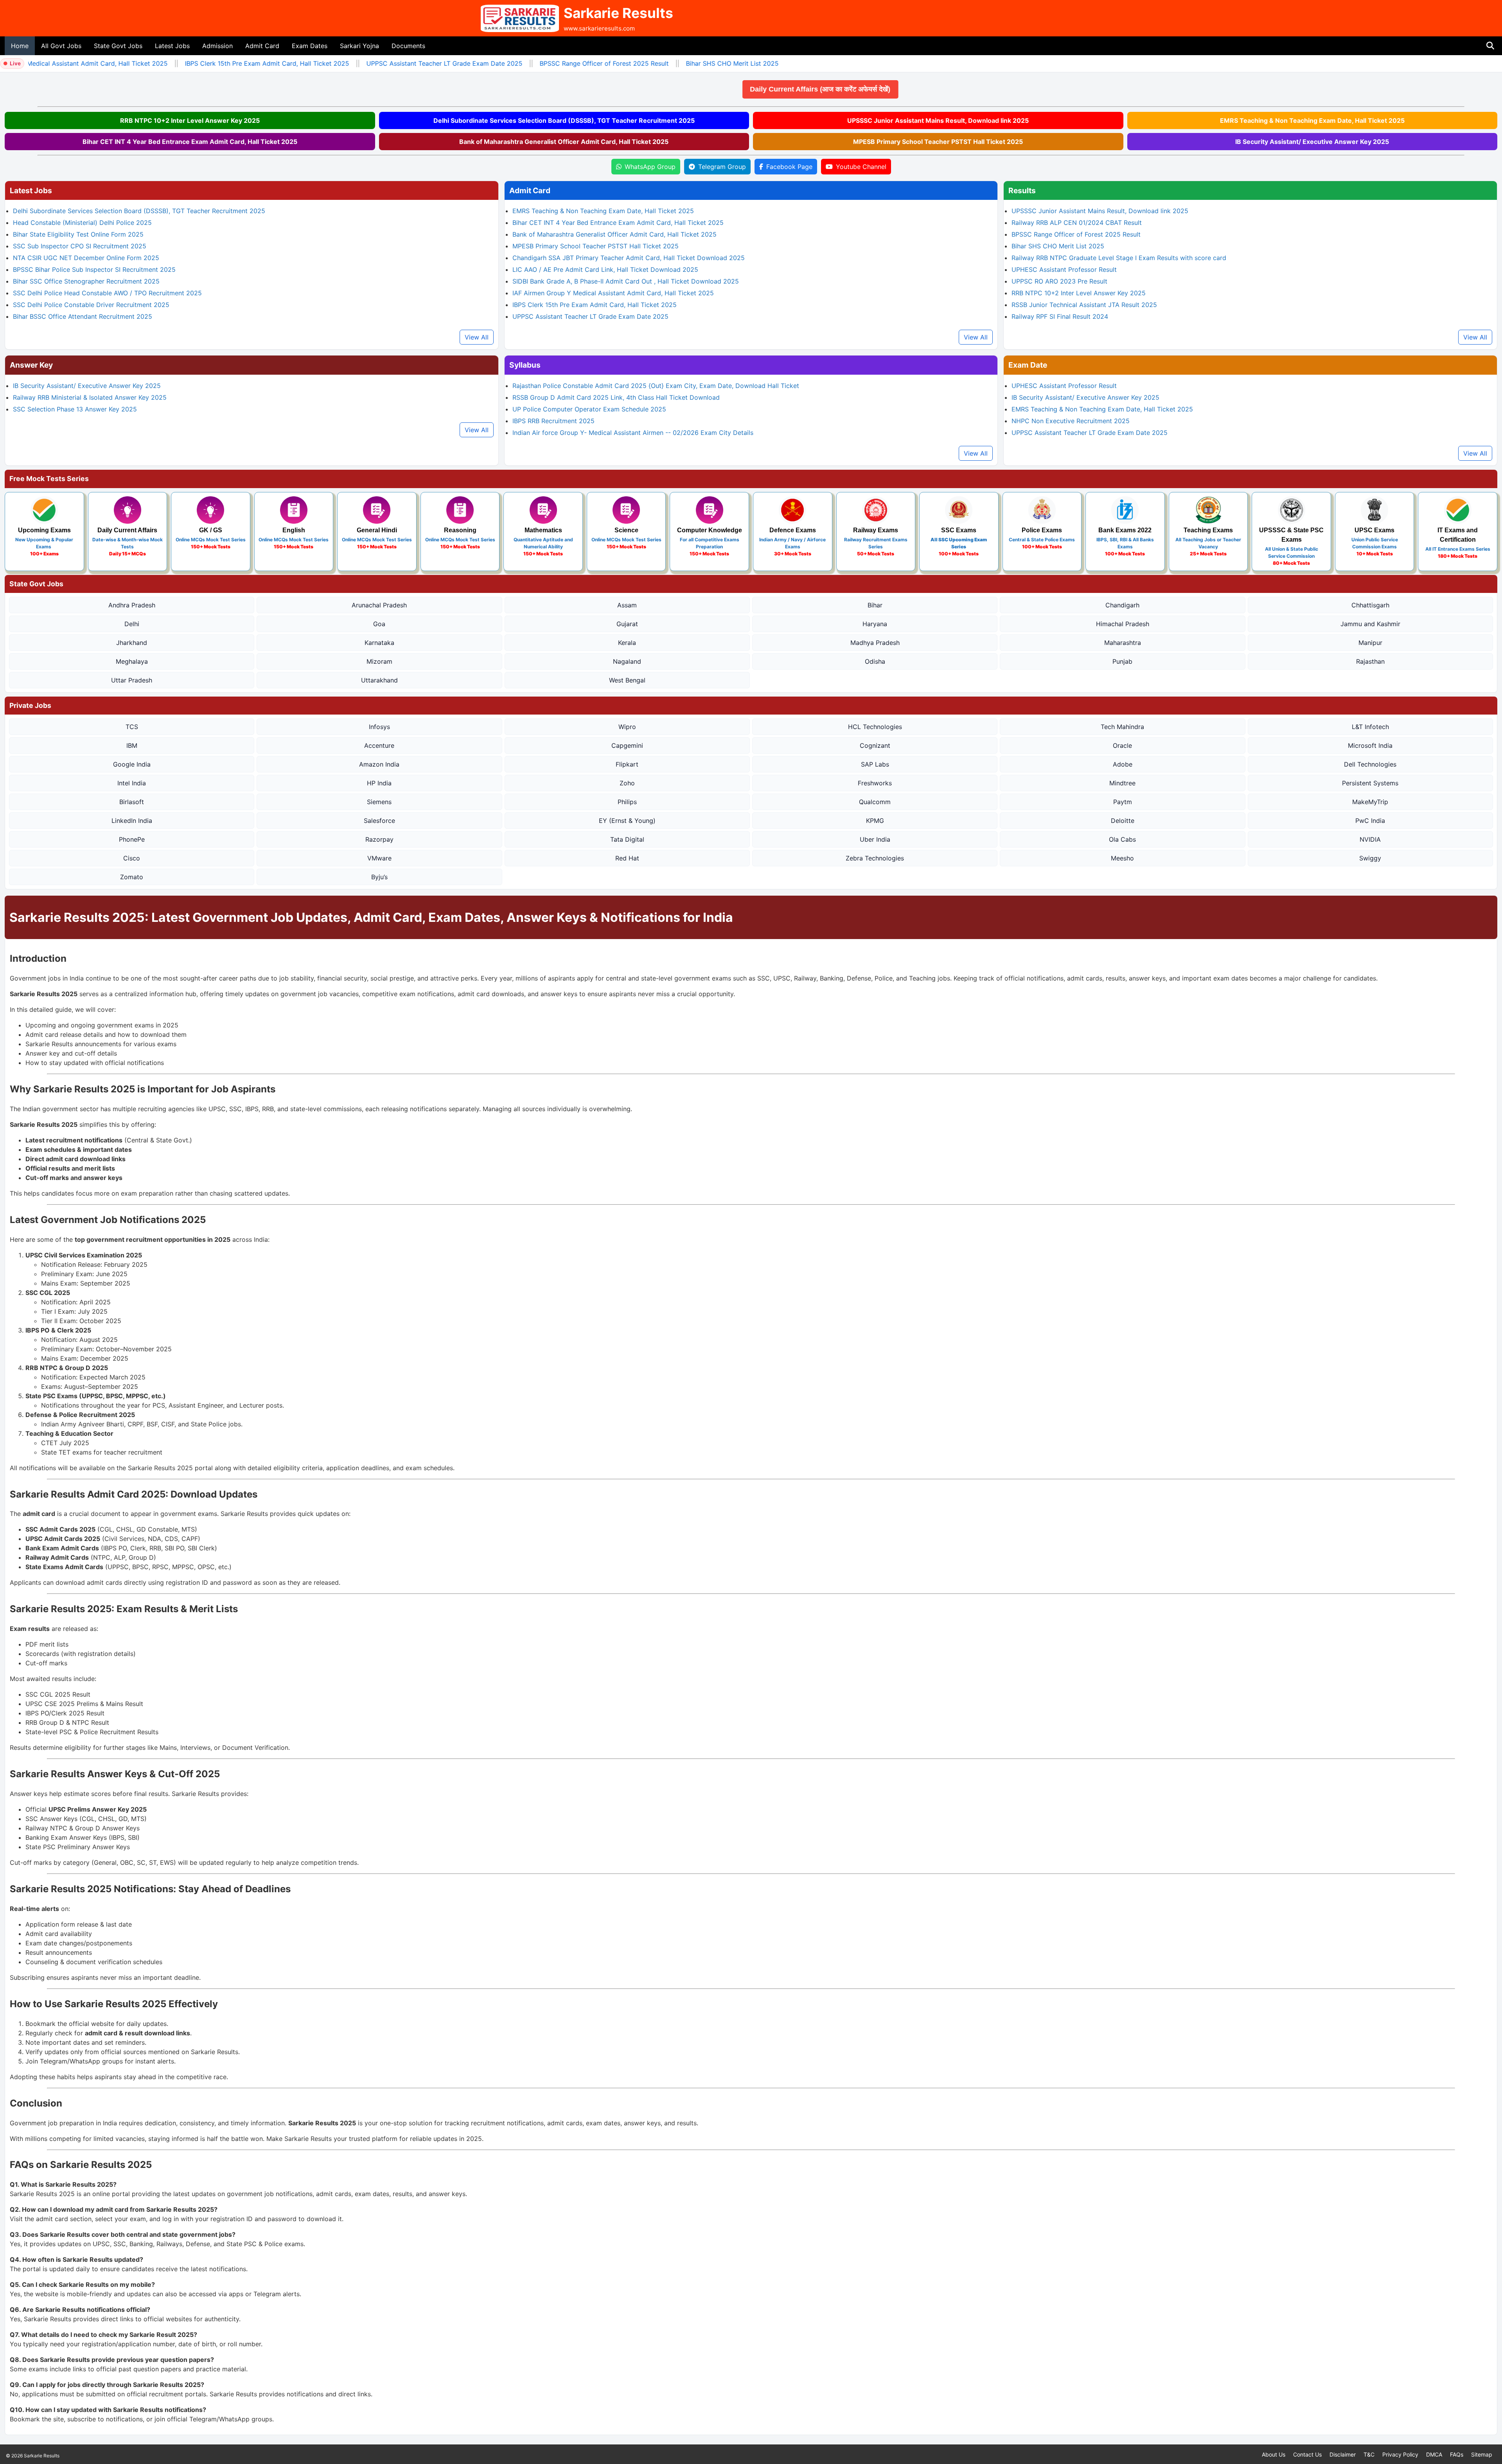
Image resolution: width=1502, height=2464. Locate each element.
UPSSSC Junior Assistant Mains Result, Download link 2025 (938, 120)
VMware (379, 858)
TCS (132, 727)
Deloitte (1123, 821)
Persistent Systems (1370, 783)
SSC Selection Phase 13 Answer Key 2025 (75, 409)
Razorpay (379, 839)
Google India (132, 764)
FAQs (1457, 2454)
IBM (132, 745)
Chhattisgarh (1370, 605)
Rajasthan (1370, 661)
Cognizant (875, 745)
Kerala (627, 643)
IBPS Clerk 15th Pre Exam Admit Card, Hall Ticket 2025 (196, 63)
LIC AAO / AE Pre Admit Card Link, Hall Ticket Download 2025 (605, 269)
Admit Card (262, 46)
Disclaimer (1343, 2454)
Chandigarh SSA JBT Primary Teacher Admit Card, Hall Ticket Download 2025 (629, 258)
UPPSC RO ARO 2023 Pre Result (1059, 281)
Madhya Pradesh (875, 643)
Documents (408, 46)
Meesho (1122, 858)
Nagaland (627, 661)
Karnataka (379, 643)
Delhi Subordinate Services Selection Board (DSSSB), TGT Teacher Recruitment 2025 (564, 120)
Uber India (875, 839)
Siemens (379, 802)
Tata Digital (627, 839)
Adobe (1123, 764)
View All (477, 337)
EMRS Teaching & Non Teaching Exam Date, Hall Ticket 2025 (1312, 120)
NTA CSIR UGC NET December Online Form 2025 (86, 258)
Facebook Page (789, 167)
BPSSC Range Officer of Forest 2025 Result (533, 63)
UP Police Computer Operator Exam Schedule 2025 (589, 409)
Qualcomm (875, 802)
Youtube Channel (861, 167)
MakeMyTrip (1370, 802)
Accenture (379, 745)
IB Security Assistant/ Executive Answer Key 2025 (1312, 142)
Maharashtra (1123, 643)
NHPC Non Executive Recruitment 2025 (1071, 421)
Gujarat (627, 624)
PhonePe (132, 839)
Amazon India (379, 764)
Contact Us (1307, 2454)
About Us (1274, 2454)
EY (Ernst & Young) (627, 821)
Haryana (875, 624)
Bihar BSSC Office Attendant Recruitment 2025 (83, 316)
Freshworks (875, 783)
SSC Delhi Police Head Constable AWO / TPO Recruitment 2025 (107, 293)
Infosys (379, 727)
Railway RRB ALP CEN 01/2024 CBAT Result (1077, 223)
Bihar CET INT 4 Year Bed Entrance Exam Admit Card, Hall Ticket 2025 (190, 142)
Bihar (875, 605)
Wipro (627, 727)
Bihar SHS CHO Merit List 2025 (661, 63)
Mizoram (379, 661)
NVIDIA (1370, 839)
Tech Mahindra (1122, 727)
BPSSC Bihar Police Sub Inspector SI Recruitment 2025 (94, 269)
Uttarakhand (379, 680)
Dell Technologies (1370, 764)
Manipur (1370, 643)
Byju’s (379, 877)
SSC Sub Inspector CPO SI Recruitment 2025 (80, 246)
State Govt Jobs (118, 46)
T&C (1369, 2454)
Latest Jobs (172, 46)
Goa (379, 624)
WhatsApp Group (650, 167)
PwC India (1370, 821)
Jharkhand (132, 643)
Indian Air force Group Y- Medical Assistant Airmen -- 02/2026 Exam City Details (633, 433)
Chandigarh (1122, 605)
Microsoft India (1370, 745)
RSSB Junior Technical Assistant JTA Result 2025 (1084, 305)
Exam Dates (310, 46)
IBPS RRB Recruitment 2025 (553, 421)
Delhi (132, 624)
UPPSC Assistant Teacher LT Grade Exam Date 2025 (373, 63)
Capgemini (627, 745)
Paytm (1123, 802)
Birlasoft (132, 802)
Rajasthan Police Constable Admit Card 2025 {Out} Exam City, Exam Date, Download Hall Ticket (656, 386)
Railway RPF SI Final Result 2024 (1060, 316)
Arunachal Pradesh (379, 605)
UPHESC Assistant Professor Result (1064, 269)
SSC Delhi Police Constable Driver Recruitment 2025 (91, 305)
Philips (627, 802)
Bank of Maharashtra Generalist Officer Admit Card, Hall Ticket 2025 (564, 142)
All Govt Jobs (61, 46)
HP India (379, 783)
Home (20, 46)
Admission (217, 46)
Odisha (875, 661)
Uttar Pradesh (132, 680)
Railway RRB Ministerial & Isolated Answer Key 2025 (90, 397)
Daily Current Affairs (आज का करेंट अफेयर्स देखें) (674, 89)
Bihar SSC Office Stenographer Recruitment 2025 (86, 281)
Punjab (1122, 661)
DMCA (1434, 2454)
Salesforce (379, 821)
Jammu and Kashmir (1370, 624)
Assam (627, 605)
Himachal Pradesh (1123, 624)
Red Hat (627, 858)
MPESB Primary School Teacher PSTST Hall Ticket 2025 (938, 142)
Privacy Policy (1400, 2454)
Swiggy (1370, 858)
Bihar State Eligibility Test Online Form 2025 (78, 234)
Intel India (132, 783)
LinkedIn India (132, 821)
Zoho (627, 783)
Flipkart (627, 764)
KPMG (875, 821)
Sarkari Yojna (359, 46)
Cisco (132, 858)
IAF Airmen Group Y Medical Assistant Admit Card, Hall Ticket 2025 (613, 293)
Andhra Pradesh (132, 605)
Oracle (1122, 745)
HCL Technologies (875, 727)
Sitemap (1482, 2454)
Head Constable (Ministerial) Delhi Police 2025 (82, 223)
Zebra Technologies (875, 858)
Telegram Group (722, 167)
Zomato (132, 877)
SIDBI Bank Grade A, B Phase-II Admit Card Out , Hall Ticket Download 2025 (626, 281)
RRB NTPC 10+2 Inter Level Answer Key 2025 (190, 120)
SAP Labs (875, 764)
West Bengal (627, 680)
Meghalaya (132, 661)
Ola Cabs (1122, 839)
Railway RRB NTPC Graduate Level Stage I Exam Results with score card (1119, 258)
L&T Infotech (1370, 727)
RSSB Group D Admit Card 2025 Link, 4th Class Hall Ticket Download (616, 397)
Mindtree (1122, 783)
